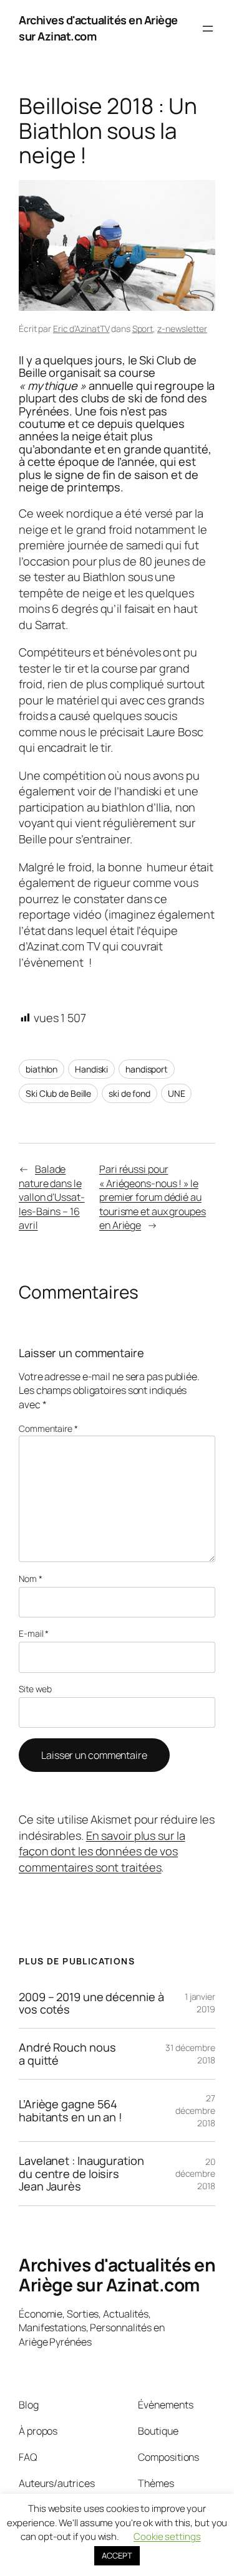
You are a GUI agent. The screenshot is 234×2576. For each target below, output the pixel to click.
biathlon (41, 1069)
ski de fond (129, 1093)
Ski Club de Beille (58, 1093)
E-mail (34, 1633)
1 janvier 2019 (200, 2003)
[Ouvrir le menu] (208, 29)
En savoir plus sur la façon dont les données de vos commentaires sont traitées (102, 1851)
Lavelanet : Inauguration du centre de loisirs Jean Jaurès (81, 2173)
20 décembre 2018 (195, 2174)
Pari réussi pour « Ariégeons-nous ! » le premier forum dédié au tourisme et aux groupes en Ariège (153, 1197)
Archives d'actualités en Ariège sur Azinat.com (117, 2275)
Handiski (91, 1069)
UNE (177, 1093)
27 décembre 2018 (195, 2110)
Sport (143, 329)
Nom (31, 1579)
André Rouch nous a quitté (67, 2054)
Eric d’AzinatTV (81, 329)
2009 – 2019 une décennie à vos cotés (91, 2003)
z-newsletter (182, 329)
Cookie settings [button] (167, 2536)
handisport (147, 1069)
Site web (35, 1689)
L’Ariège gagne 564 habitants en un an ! (71, 2110)
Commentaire (48, 1428)
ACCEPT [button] (117, 2555)
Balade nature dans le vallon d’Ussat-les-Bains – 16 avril (52, 1197)
